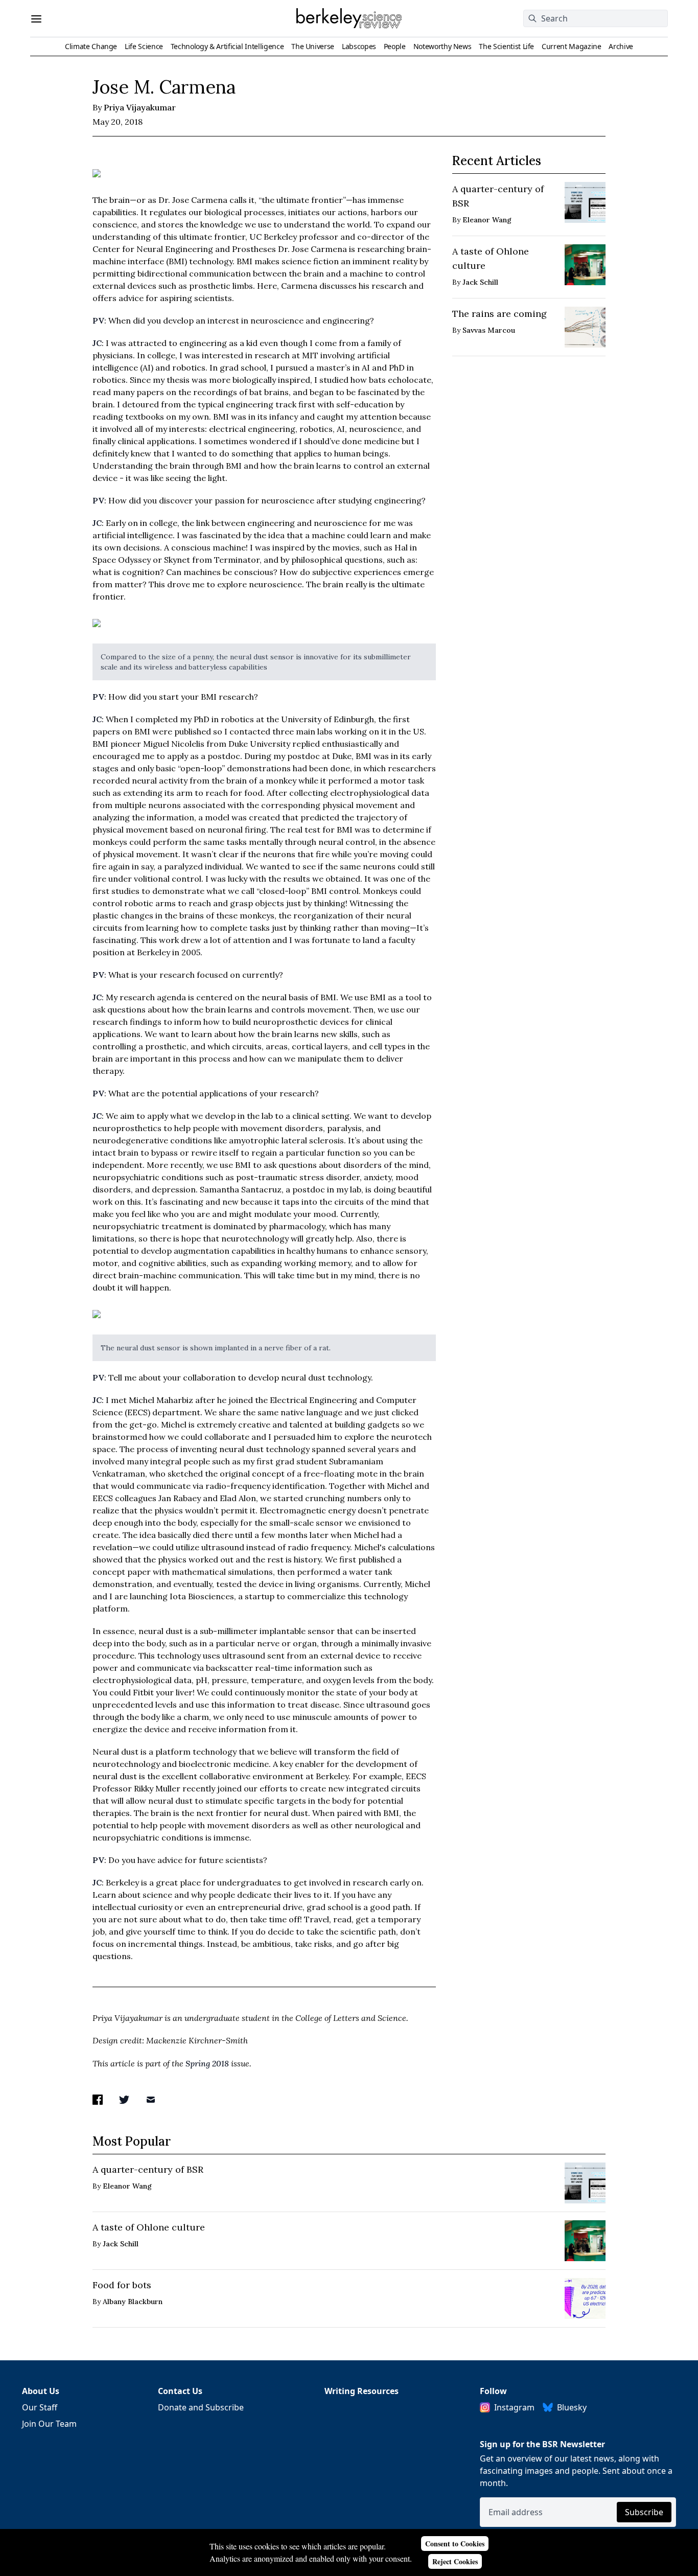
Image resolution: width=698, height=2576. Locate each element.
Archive (621, 46)
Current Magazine (571, 46)
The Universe (313, 46)
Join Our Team (49, 2424)
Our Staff (40, 2407)
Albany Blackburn (133, 2302)
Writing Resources (362, 2391)
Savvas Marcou (489, 330)
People (395, 46)
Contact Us (180, 2391)
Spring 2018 (207, 2063)
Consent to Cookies (455, 2544)
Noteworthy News (443, 46)
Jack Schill (480, 282)
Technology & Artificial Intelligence (227, 46)
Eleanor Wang (487, 220)
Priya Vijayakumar (140, 107)
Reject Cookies (455, 2561)
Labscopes (359, 46)
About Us (41, 2391)
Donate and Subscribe (201, 2407)
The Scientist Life (506, 46)
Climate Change (91, 46)
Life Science (144, 46)
